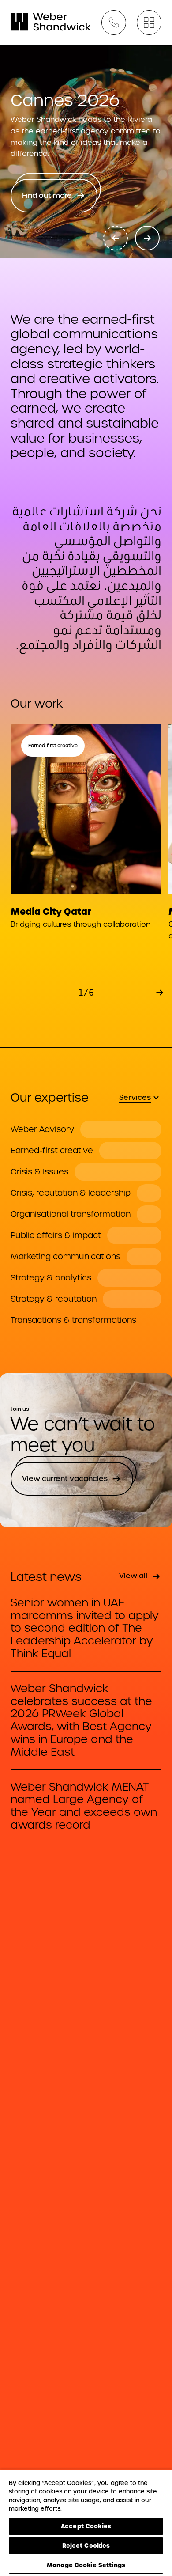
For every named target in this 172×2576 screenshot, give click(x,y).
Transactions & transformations (73, 1320)
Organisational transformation (71, 1214)
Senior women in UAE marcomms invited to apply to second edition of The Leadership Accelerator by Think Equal (85, 1629)
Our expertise (50, 1097)
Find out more (47, 195)
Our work (37, 703)
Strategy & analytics (51, 1278)
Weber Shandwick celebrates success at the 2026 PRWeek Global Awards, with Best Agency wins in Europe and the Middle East (81, 1721)
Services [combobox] (135, 1097)
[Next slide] (147, 238)
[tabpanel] (86, 1225)
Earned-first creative (52, 1151)
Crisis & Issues (39, 1172)
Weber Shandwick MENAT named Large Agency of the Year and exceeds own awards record (84, 1806)
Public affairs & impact (56, 1235)
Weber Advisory (42, 1129)
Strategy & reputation (54, 1299)
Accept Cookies (86, 2526)
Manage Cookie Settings (86, 2565)
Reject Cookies (86, 2546)
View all (133, 1576)
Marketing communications (65, 1257)
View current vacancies (65, 1479)
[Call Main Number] (114, 23)
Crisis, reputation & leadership (71, 1193)
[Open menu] (149, 23)
